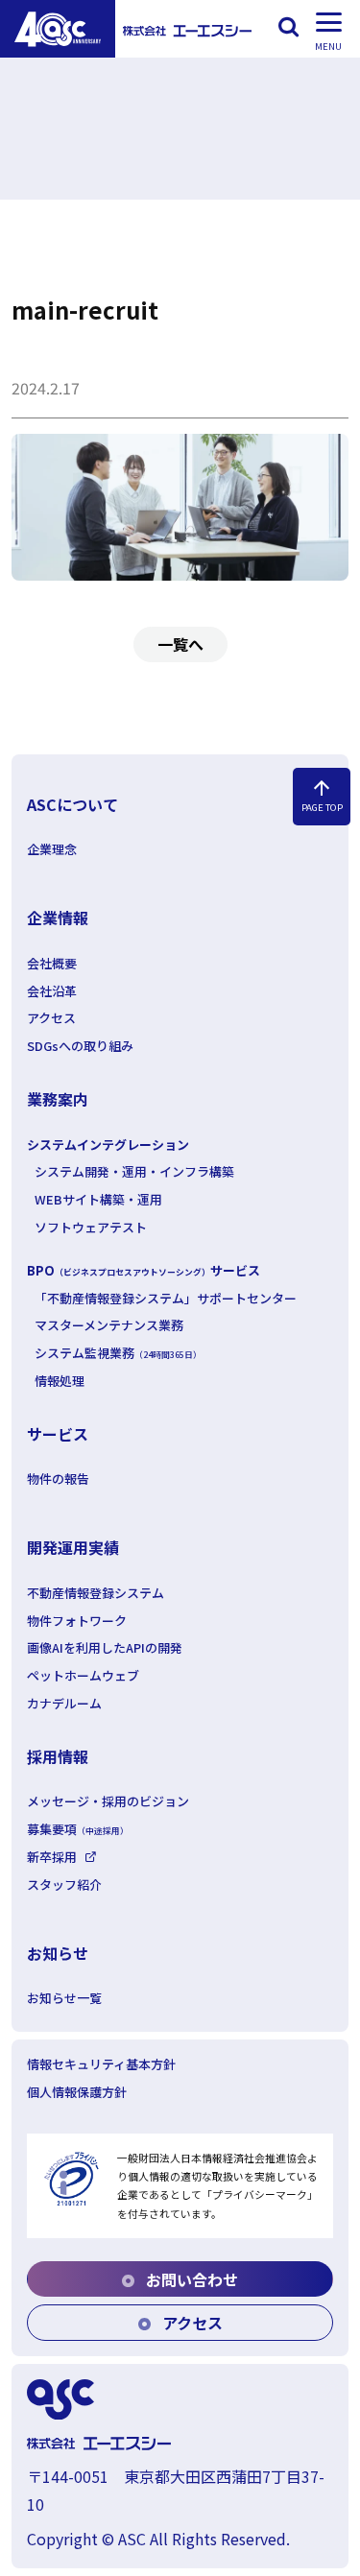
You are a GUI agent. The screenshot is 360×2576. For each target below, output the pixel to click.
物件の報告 (58, 1479)
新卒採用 (52, 1857)
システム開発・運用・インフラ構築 (134, 1171)
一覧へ (180, 644)
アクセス (51, 1018)
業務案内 (58, 1099)
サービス (58, 1434)
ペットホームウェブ (83, 1675)
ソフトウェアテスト (91, 1227)
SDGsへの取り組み (80, 1046)
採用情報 (58, 1756)
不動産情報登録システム (96, 1593)
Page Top (322, 795)
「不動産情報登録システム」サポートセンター (166, 1298)
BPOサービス (144, 1270)
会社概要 (52, 963)
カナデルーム (64, 1703)
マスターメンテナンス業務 (109, 1325)
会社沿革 (52, 991)
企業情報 (58, 918)
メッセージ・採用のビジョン (108, 1801)
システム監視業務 (118, 1353)
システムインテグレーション (108, 1145)
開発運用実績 (73, 1547)
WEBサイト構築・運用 (98, 1199)
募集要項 (78, 1829)
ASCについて (72, 804)
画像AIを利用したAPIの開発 (105, 1647)
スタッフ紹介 (64, 1884)
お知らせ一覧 (64, 1998)
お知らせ (58, 1953)
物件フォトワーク (77, 1621)
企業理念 (52, 849)
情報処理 (60, 1381)
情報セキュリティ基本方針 (101, 2064)
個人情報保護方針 (77, 2092)
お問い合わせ (190, 2279)
